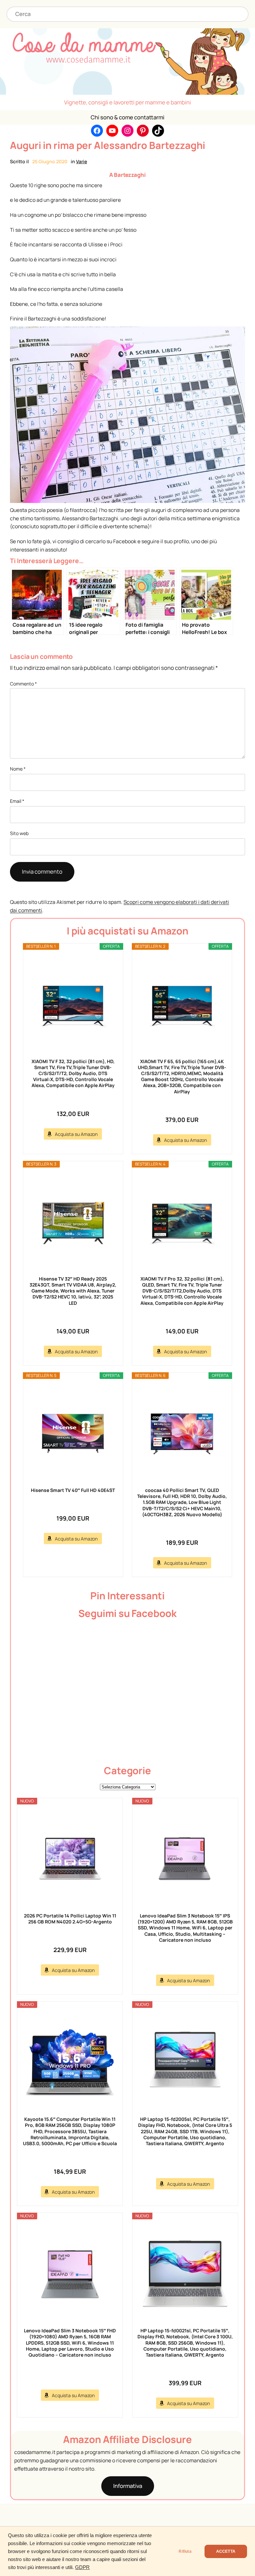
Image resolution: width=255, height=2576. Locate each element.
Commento (23, 684)
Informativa (128, 2486)
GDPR (82, 2567)
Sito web (19, 833)
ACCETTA (226, 2551)
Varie (82, 161)
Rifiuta (185, 2551)
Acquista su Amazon (76, 1134)
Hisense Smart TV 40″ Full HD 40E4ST (73, 1490)
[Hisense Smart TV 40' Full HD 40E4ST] (73, 1433)
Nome (18, 769)
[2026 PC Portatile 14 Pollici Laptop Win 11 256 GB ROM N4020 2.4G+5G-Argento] (70, 1859)
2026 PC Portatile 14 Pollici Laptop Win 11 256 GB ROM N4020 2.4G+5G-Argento (70, 1919)
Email (17, 801)
